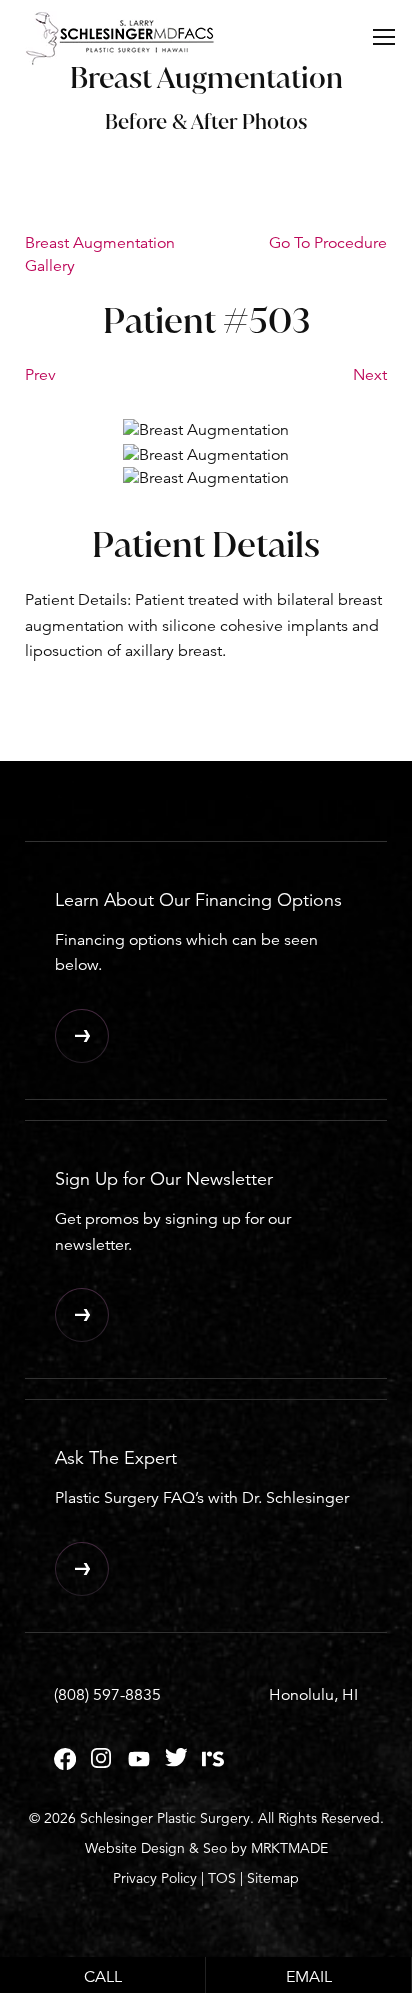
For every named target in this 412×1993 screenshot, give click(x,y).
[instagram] (102, 1765)
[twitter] (176, 1765)
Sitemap (273, 1878)
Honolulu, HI (313, 1695)
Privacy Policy (155, 1878)
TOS (222, 1878)
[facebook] (65, 1765)
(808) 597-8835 (107, 1695)
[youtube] (139, 1765)
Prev (40, 375)
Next (370, 375)
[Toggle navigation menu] (384, 36)
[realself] (213, 1765)
